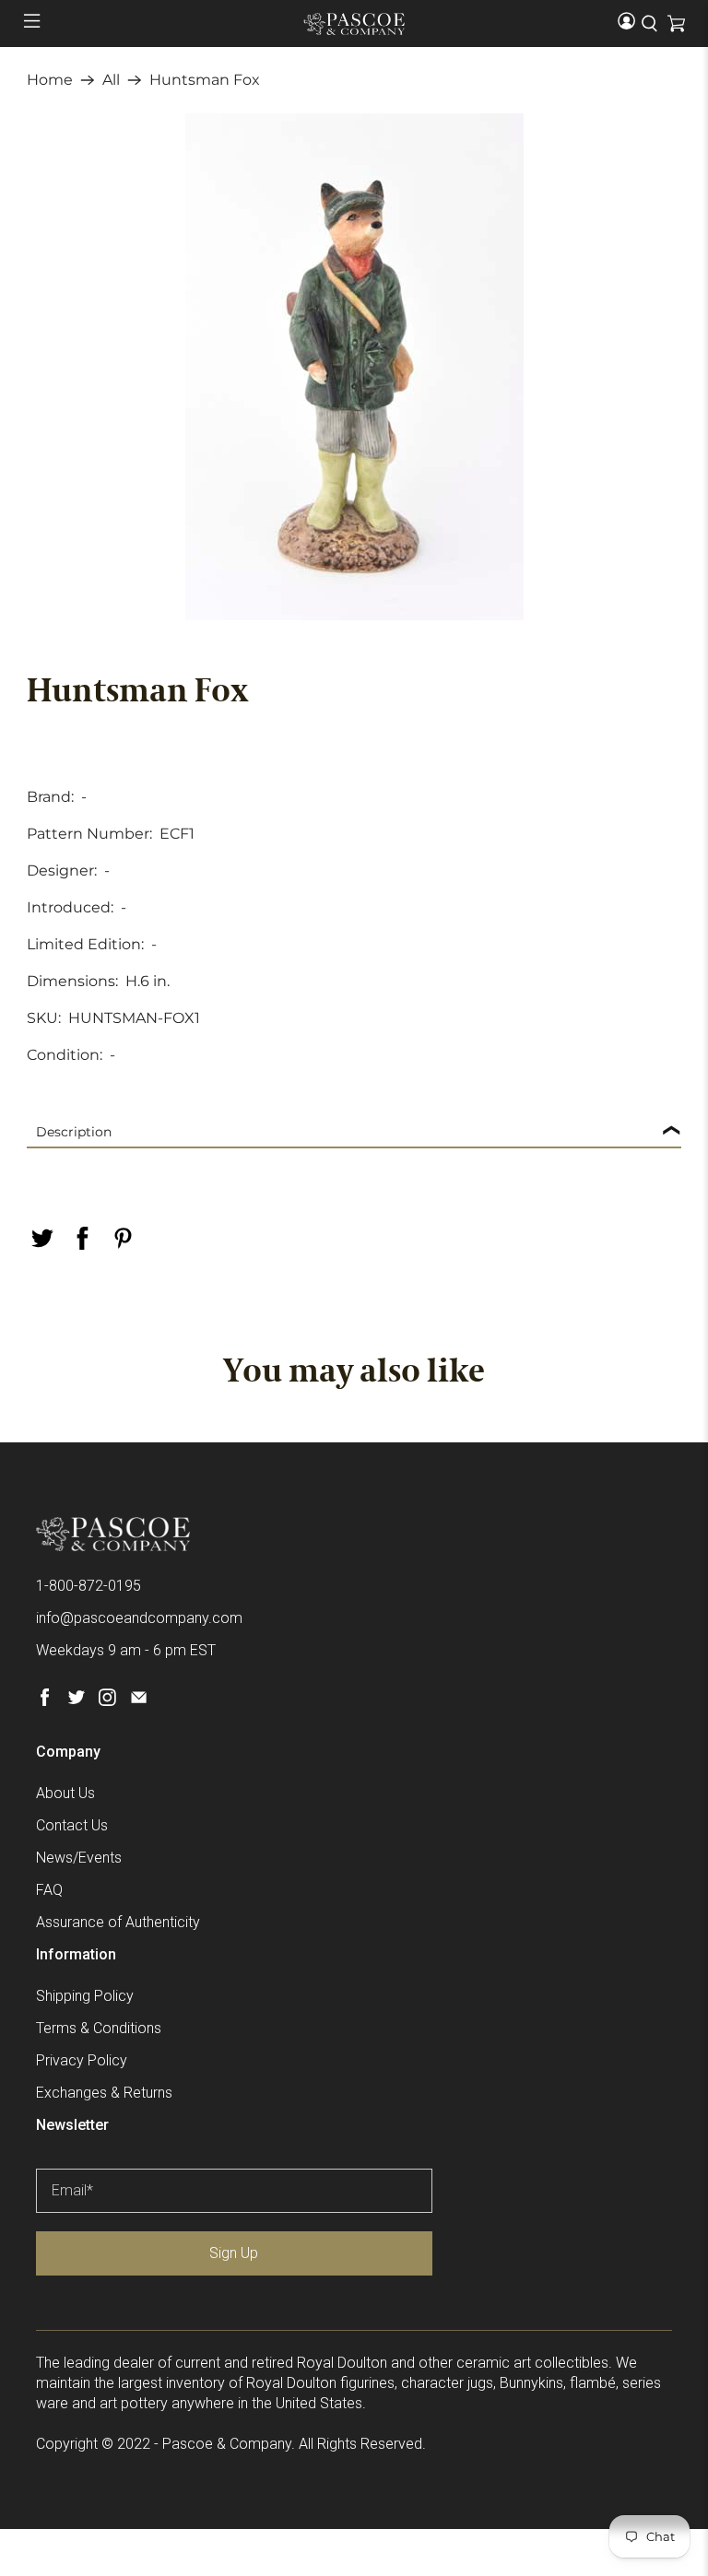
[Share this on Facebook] (82, 1238)
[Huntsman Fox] (354, 367)
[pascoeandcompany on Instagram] (107, 1701)
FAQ (49, 1890)
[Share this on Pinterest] (123, 1238)
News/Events (79, 1858)
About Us (65, 1793)
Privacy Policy (82, 2060)
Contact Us (72, 1825)
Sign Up (234, 2253)
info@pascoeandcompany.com (139, 1618)
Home (50, 80)
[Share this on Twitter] (41, 1238)
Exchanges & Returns (104, 2093)
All (111, 80)
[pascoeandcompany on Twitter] (76, 1701)
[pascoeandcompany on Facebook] (45, 1701)
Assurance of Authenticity (118, 1922)
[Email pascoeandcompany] (139, 1701)
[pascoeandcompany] (354, 24)
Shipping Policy (85, 1996)
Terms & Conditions (99, 2028)
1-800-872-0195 (88, 1586)
